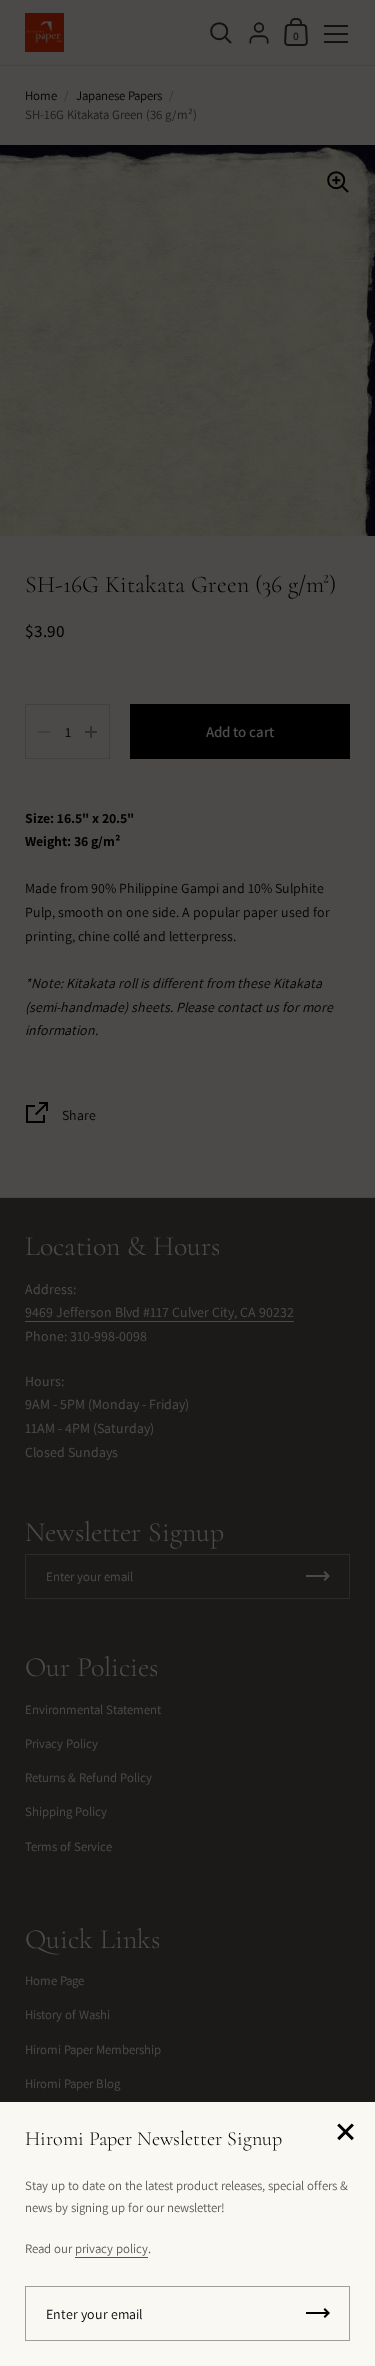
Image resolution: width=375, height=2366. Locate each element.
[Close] (345, 2133)
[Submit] (318, 2313)
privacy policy (111, 2248)
